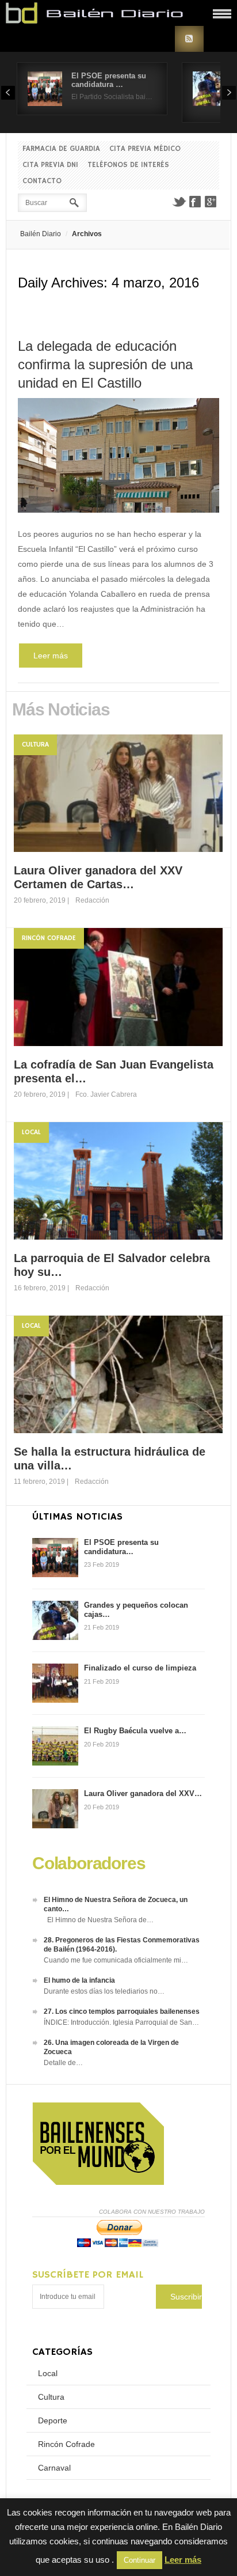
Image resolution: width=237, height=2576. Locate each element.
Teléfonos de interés (128, 165)
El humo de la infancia (79, 1980)
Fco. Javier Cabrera (106, 1094)
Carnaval (54, 2468)
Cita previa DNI (50, 165)
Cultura (35, 745)
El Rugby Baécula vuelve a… (135, 1731)
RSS (189, 39)
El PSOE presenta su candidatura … (109, 80)
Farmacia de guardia (61, 149)
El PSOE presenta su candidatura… (121, 1547)
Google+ (211, 202)
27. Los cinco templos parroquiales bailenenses (122, 2011)
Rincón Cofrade (49, 938)
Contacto (42, 181)
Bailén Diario (41, 234)
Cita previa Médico (145, 149)
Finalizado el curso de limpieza (140, 1668)
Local (31, 1132)
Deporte (53, 2420)
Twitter (179, 202)
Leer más (51, 656)
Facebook (195, 202)
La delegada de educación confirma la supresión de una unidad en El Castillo (105, 364)
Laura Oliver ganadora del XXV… (143, 1793)
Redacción (92, 900)
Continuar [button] (139, 2560)
